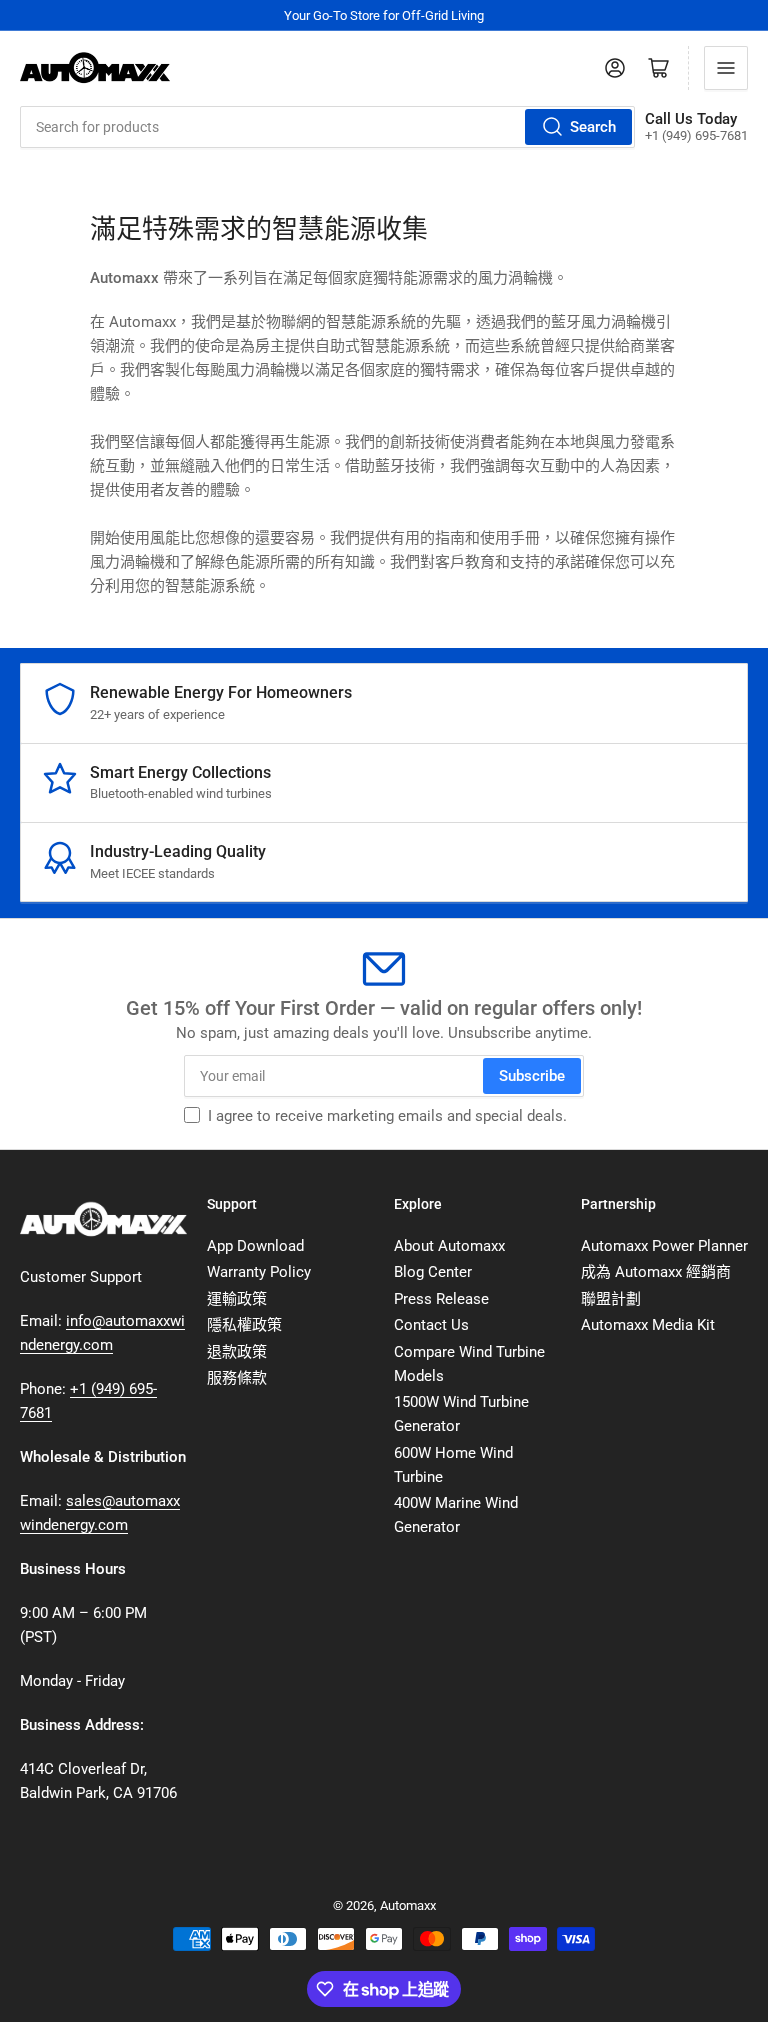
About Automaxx (449, 1246)
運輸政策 (237, 1299)
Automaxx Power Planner (664, 1246)
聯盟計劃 (611, 1299)
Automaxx (408, 1905)
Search (593, 127)
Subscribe (532, 1076)
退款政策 (237, 1352)
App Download (255, 1246)
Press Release (441, 1299)
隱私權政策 (244, 1325)
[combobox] (327, 127)
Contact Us (431, 1325)
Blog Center (433, 1272)
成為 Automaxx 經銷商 (656, 1272)
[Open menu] (726, 68)
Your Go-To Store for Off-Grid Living (384, 15)
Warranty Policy (259, 1272)
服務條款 (237, 1378)
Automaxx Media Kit (648, 1325)
